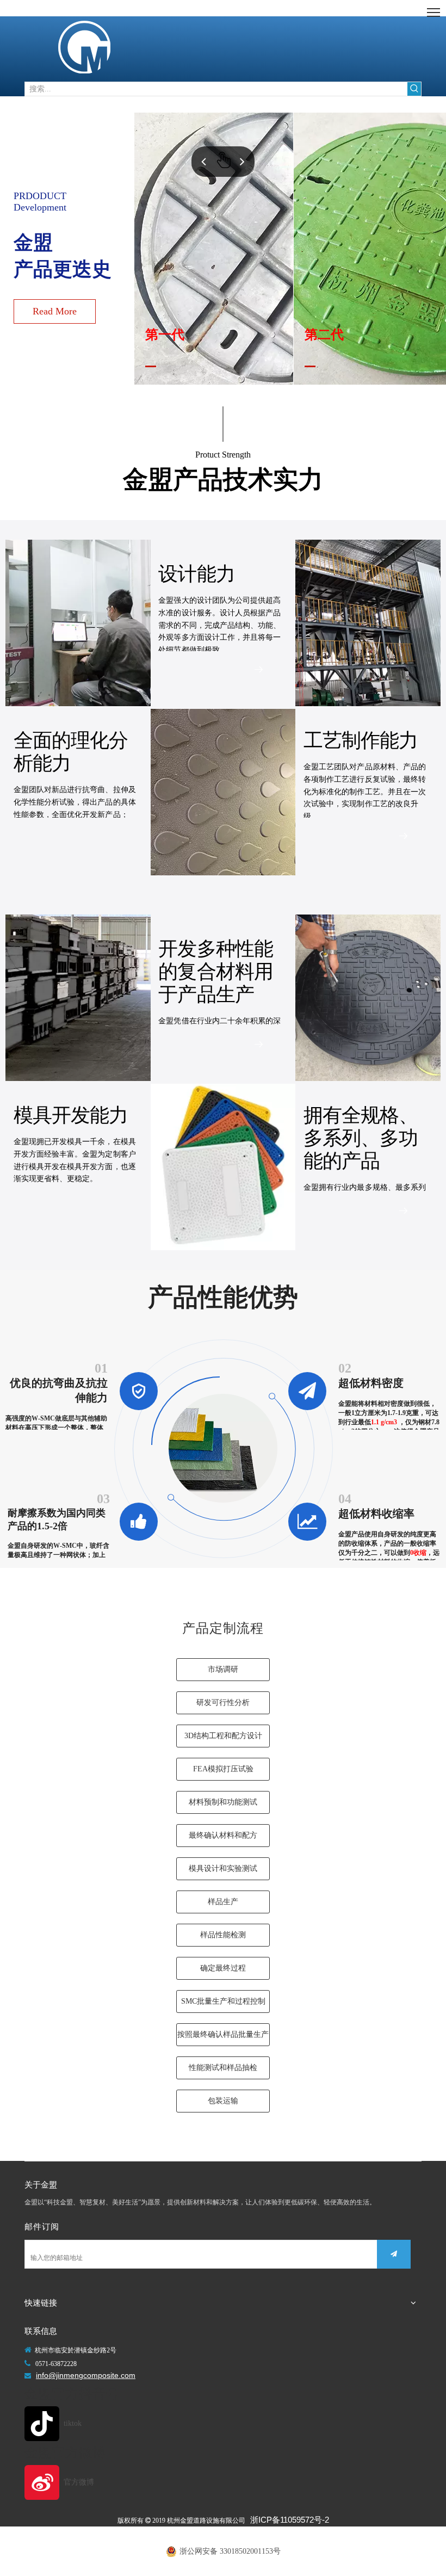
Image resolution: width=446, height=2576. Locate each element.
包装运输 (223, 2101)
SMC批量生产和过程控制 (223, 2001)
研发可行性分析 (223, 1703)
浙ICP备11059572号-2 (290, 2520)
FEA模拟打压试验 (223, 1769)
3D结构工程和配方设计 (223, 1736)
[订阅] (394, 2254)
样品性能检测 (223, 1935)
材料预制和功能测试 (223, 1802)
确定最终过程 (223, 1968)
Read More (55, 311)
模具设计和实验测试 (223, 1868)
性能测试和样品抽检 (223, 2068)
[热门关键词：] (414, 89)
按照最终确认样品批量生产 (223, 2034)
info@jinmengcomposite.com (86, 2375)
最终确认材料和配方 (223, 1835)
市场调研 (223, 1669)
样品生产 (223, 1902)
